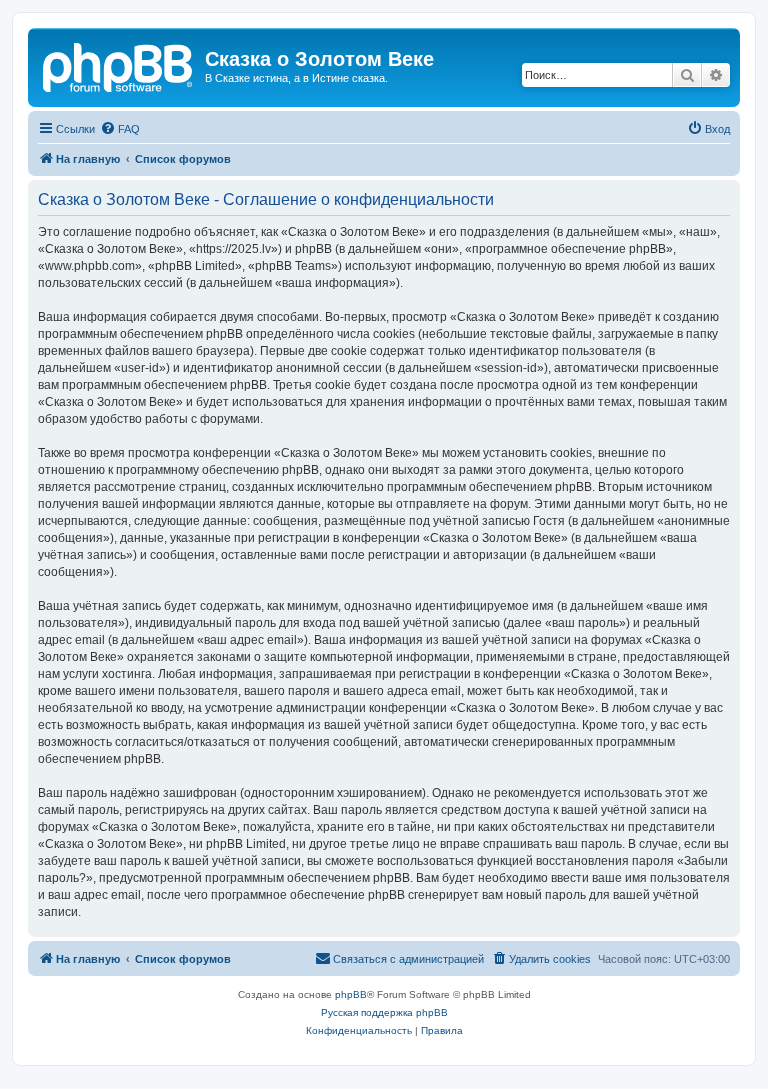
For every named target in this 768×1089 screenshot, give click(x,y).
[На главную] (119, 65)
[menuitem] (120, 129)
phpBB (351, 994)
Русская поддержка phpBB (384, 1012)
